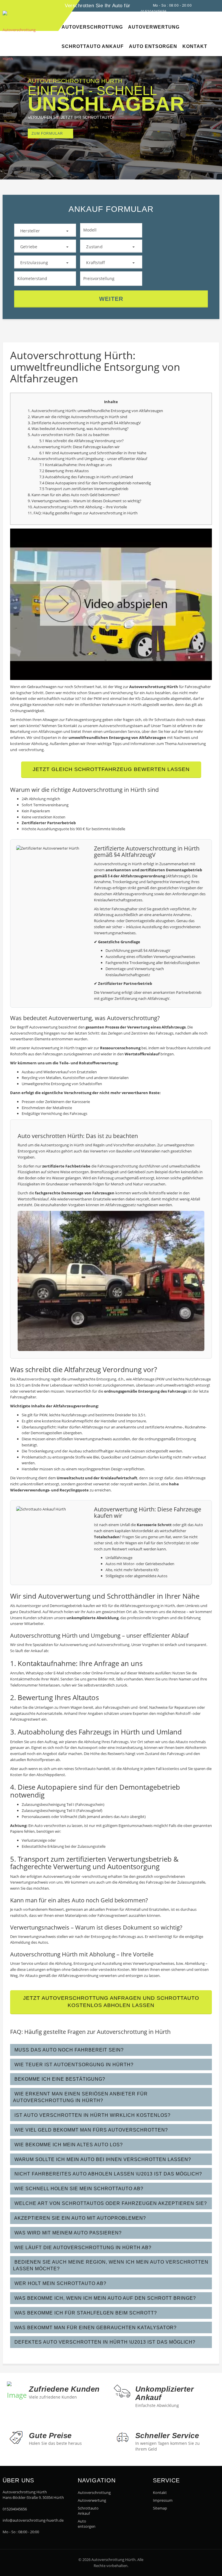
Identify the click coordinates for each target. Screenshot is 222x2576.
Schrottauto (85, 1769)
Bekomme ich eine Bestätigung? (59, 2079)
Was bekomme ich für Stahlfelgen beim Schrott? (85, 2313)
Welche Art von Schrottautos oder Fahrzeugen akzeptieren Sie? (110, 2203)
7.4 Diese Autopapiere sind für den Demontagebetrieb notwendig (95, 483)
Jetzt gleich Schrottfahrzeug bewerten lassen (111, 769)
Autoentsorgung (55, 1145)
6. (30, 447)
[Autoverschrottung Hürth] (8, 5)
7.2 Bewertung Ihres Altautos (64, 471)
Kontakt (160, 2492)
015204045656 (15, 2509)
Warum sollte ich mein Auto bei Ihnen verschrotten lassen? (102, 2159)
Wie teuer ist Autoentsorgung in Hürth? (73, 2065)
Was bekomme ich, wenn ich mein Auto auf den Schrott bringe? (104, 2298)
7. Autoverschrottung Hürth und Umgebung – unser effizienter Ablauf (87, 459)
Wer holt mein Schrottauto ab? (60, 2283)
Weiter (111, 299)
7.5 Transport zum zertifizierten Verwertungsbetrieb (84, 489)
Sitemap (160, 2508)
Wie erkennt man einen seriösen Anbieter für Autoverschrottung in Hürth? (80, 2097)
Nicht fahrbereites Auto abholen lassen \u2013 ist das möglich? (108, 2174)
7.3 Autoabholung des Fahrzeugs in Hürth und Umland (86, 477)
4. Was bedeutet (42, 429)
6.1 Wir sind (50, 453)
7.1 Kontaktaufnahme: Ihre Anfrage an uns (76, 465)
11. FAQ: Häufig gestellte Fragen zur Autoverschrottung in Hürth (83, 513)
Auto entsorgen (87, 2524)
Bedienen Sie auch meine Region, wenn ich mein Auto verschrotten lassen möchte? (111, 2265)
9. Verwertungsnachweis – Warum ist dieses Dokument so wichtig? (85, 501)
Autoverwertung (71, 429)
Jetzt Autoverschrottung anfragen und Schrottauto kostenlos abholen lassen (111, 2002)
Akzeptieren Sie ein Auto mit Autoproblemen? (79, 2218)
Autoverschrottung (89, 2492)
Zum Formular (47, 134)
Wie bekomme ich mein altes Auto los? (68, 2145)
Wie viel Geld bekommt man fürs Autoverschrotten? (90, 2130)
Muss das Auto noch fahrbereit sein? (68, 2050)
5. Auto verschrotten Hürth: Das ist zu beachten (69, 435)
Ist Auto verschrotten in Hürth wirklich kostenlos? (92, 2115)
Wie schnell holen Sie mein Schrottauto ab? (78, 2189)
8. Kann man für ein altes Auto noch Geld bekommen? (74, 495)
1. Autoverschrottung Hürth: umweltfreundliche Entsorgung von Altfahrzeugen (95, 411)
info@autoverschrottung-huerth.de (33, 2520)
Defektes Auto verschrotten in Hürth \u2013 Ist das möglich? (104, 2342)
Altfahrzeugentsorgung (140, 1606)
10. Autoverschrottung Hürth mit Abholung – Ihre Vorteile (77, 507)
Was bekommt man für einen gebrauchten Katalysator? (95, 2328)
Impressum (163, 2500)
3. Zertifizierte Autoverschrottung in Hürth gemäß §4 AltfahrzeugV (84, 423)
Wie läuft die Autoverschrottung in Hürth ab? (82, 2248)
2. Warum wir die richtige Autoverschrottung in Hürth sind (77, 417)
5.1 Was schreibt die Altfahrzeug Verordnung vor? (82, 441)
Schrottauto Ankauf (88, 2511)
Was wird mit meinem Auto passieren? (67, 2233)
